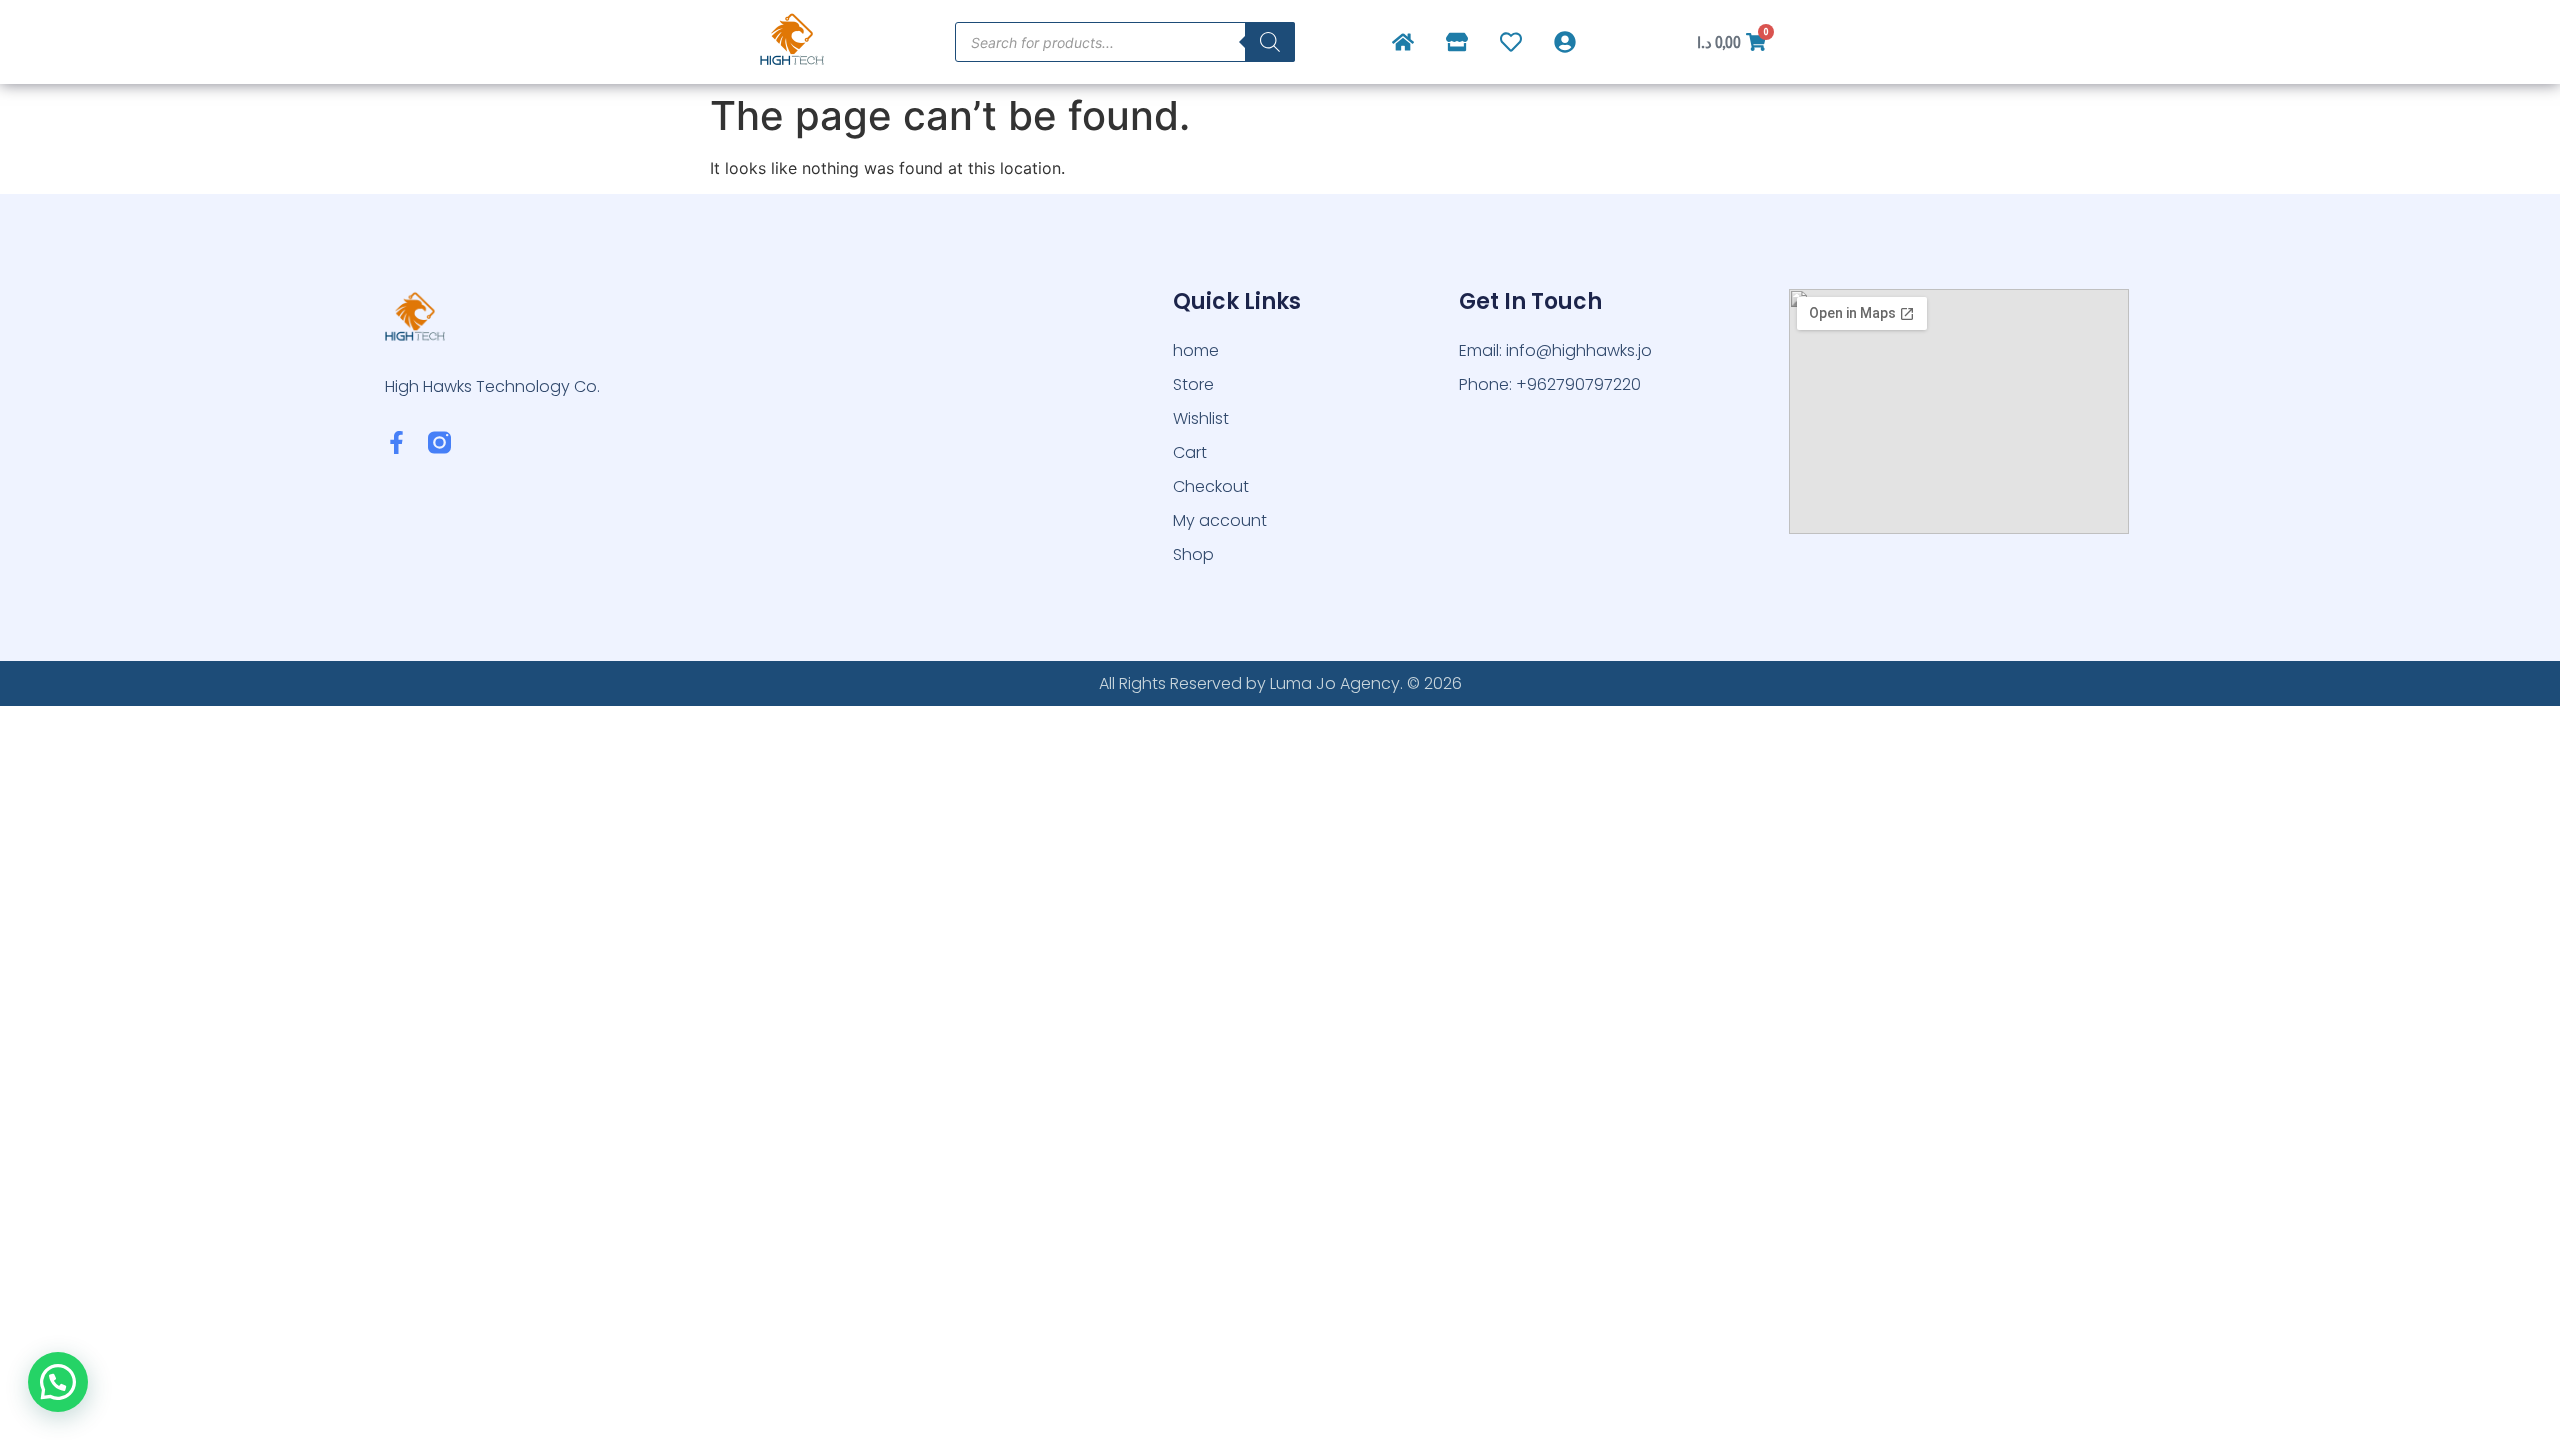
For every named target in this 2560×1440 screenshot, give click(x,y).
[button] (58, 1382)
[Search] (1270, 42)
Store (1193, 384)
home (1196, 350)
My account (1220, 520)
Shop (1193, 554)
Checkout (1211, 486)
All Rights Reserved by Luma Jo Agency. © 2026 (1280, 683)
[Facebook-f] (396, 442)
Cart (1190, 452)
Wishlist (1201, 418)
